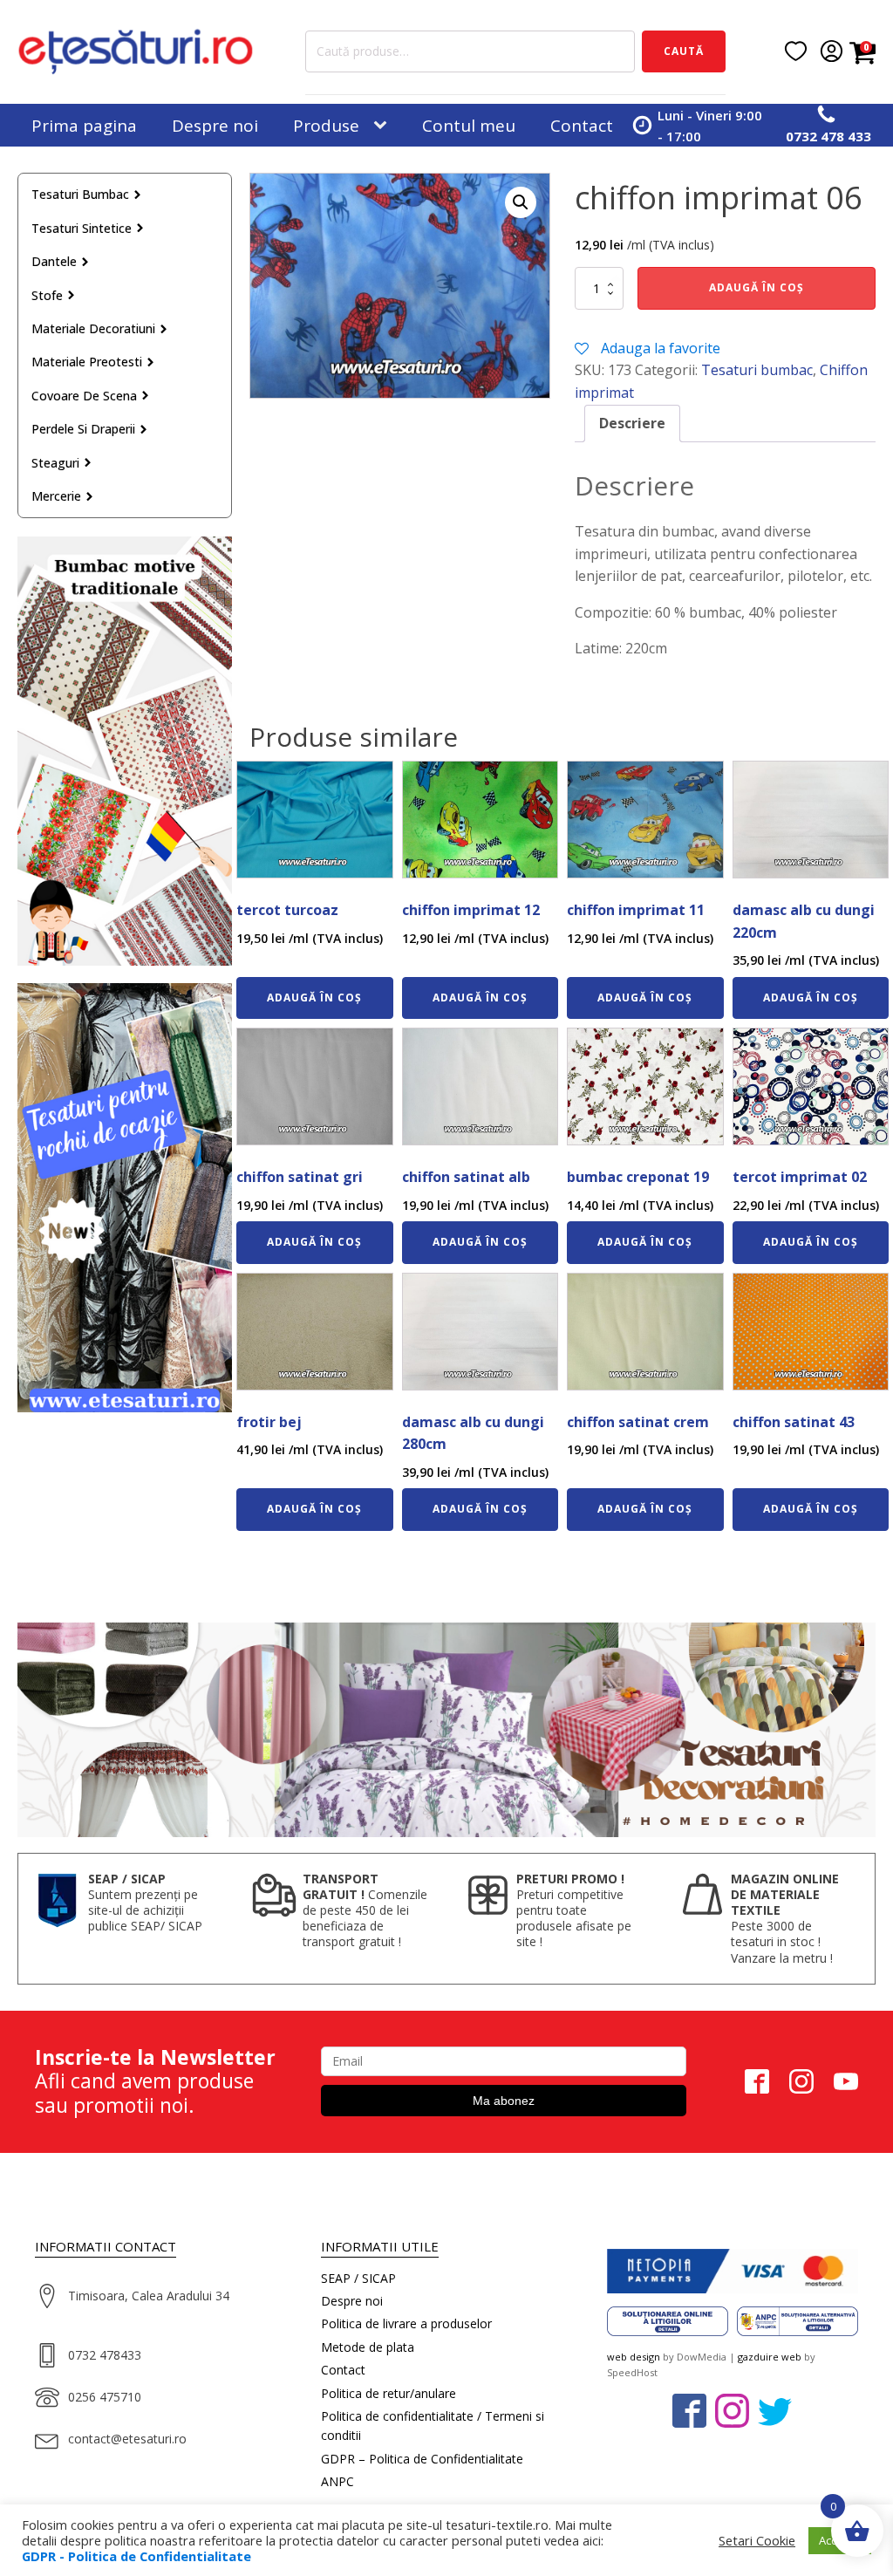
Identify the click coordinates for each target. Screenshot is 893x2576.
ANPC (337, 2481)
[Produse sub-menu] (384, 126)
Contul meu (469, 126)
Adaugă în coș (757, 287)
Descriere (632, 423)
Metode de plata (368, 2347)
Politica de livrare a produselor (406, 2323)
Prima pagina (84, 126)
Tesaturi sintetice (82, 228)
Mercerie (56, 496)
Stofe (47, 295)
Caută (684, 51)
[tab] (632, 424)
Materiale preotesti (87, 362)
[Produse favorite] (796, 51)
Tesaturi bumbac (80, 194)
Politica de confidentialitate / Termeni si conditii (433, 2426)
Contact (582, 126)
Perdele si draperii (83, 429)
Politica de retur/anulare (389, 2393)
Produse (326, 126)
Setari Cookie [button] (757, 2540)
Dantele (54, 261)
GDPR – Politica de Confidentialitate (422, 2459)
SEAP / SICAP (358, 2278)
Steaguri (55, 463)
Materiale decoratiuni (93, 328)
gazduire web (770, 2357)
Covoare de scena (84, 396)
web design (634, 2357)
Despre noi (215, 126)
